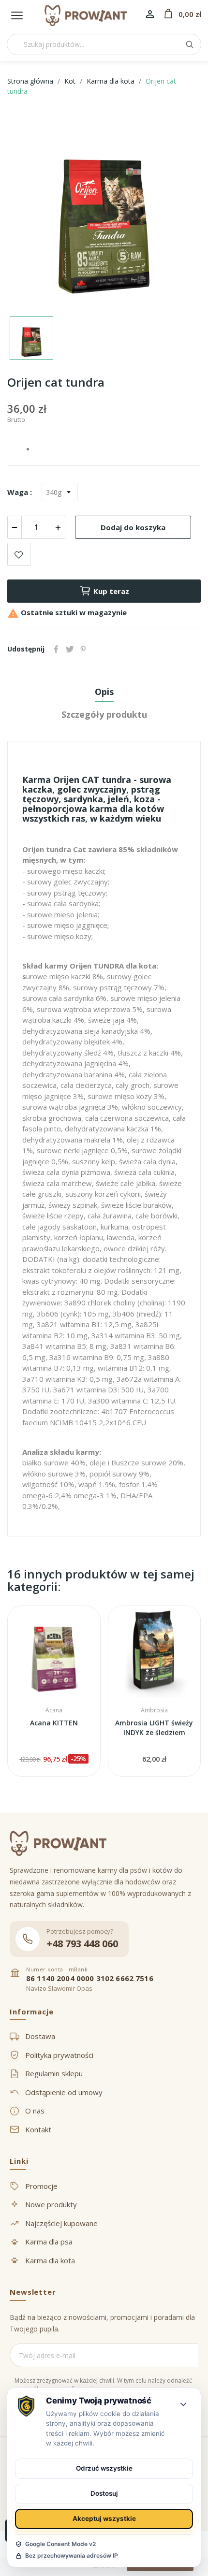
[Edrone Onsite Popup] (104, 1288)
